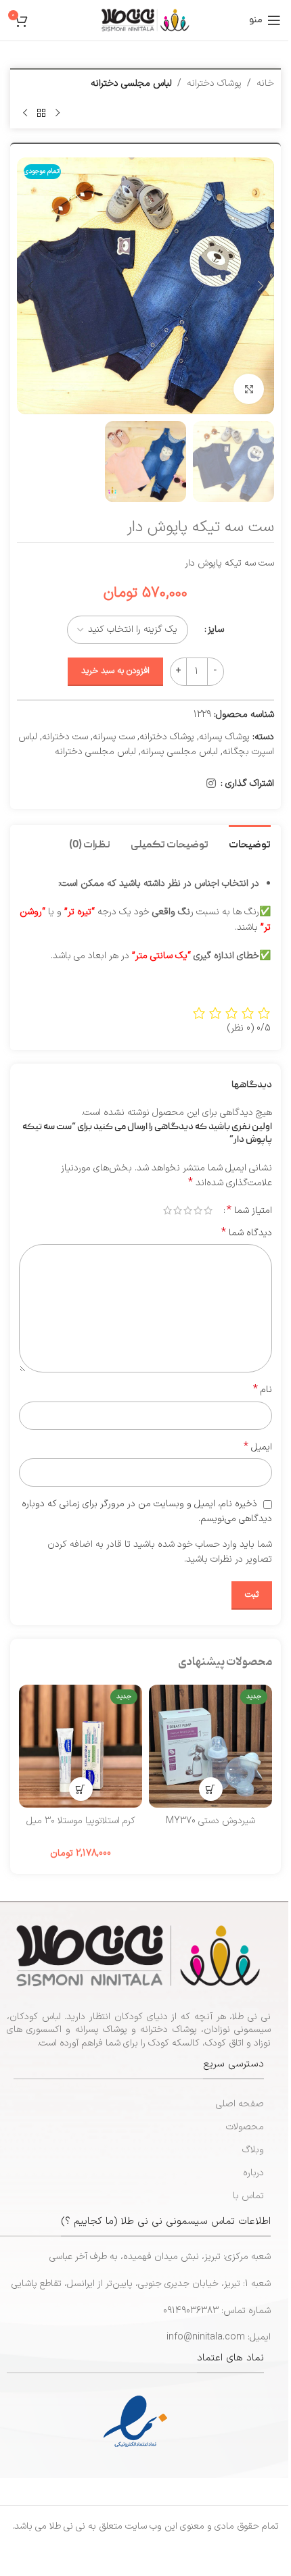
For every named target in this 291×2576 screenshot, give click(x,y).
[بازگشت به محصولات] (41, 113)
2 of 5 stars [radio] (198, 1210)
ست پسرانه (114, 737)
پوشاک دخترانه (214, 83)
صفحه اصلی (240, 2104)
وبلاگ (253, 2150)
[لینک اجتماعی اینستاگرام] (211, 784)
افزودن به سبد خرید (115, 671)
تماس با (248, 2196)
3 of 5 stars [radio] (188, 1210)
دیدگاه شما (247, 1233)
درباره (253, 2173)
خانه (265, 83)
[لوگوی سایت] (145, 20)
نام (263, 1390)
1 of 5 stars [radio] (208, 1210)
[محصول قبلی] (58, 113)
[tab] (250, 844)
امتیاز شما (249, 1210)
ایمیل (258, 1447)
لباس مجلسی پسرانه (179, 752)
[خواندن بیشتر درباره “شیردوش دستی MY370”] (211, 1789)
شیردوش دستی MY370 (210, 1821)
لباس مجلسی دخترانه (131, 83)
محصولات (245, 2127)
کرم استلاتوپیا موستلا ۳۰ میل (81, 1821)
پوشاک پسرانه (224, 737)
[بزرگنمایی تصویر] (249, 389)
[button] (261, 286)
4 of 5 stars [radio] (178, 1210)
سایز (216, 629)
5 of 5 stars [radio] (167, 1210)
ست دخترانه (65, 737)
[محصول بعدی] (25, 113)
